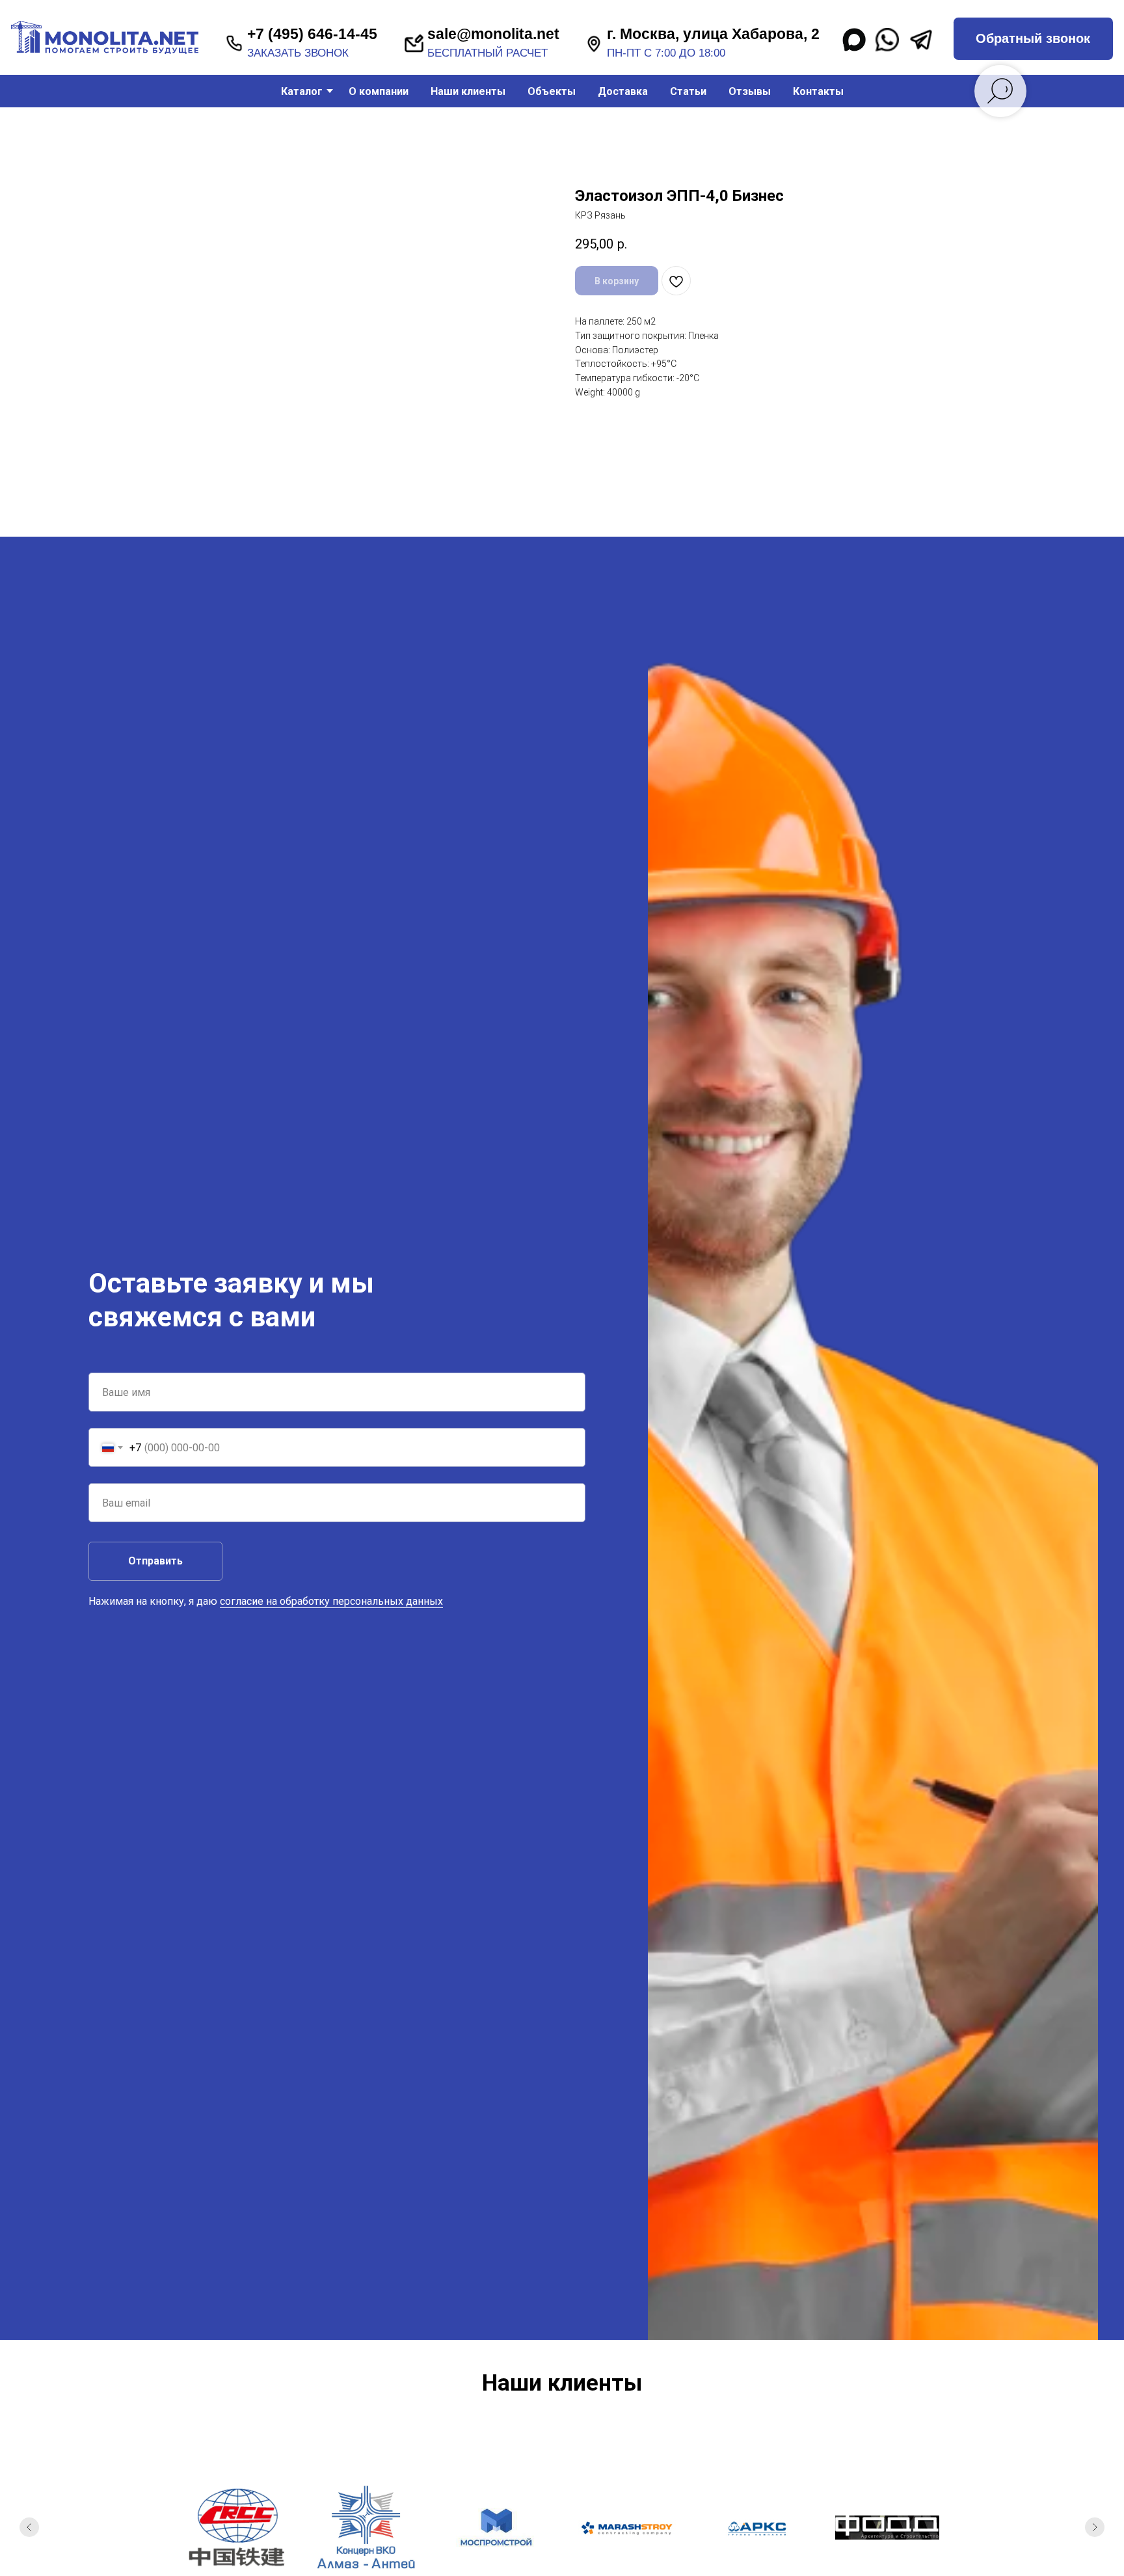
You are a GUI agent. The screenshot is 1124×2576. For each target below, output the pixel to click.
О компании (379, 91)
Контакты (818, 91)
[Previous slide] (29, 2527)
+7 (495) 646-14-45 (312, 34)
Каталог (302, 91)
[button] (1033, 39)
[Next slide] (1095, 2527)
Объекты (552, 91)
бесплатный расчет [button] (488, 53)
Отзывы (750, 91)
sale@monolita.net (493, 34)
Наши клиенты (468, 91)
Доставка (623, 91)
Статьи (688, 91)
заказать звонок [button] (298, 53)
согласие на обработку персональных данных (331, 1601)
